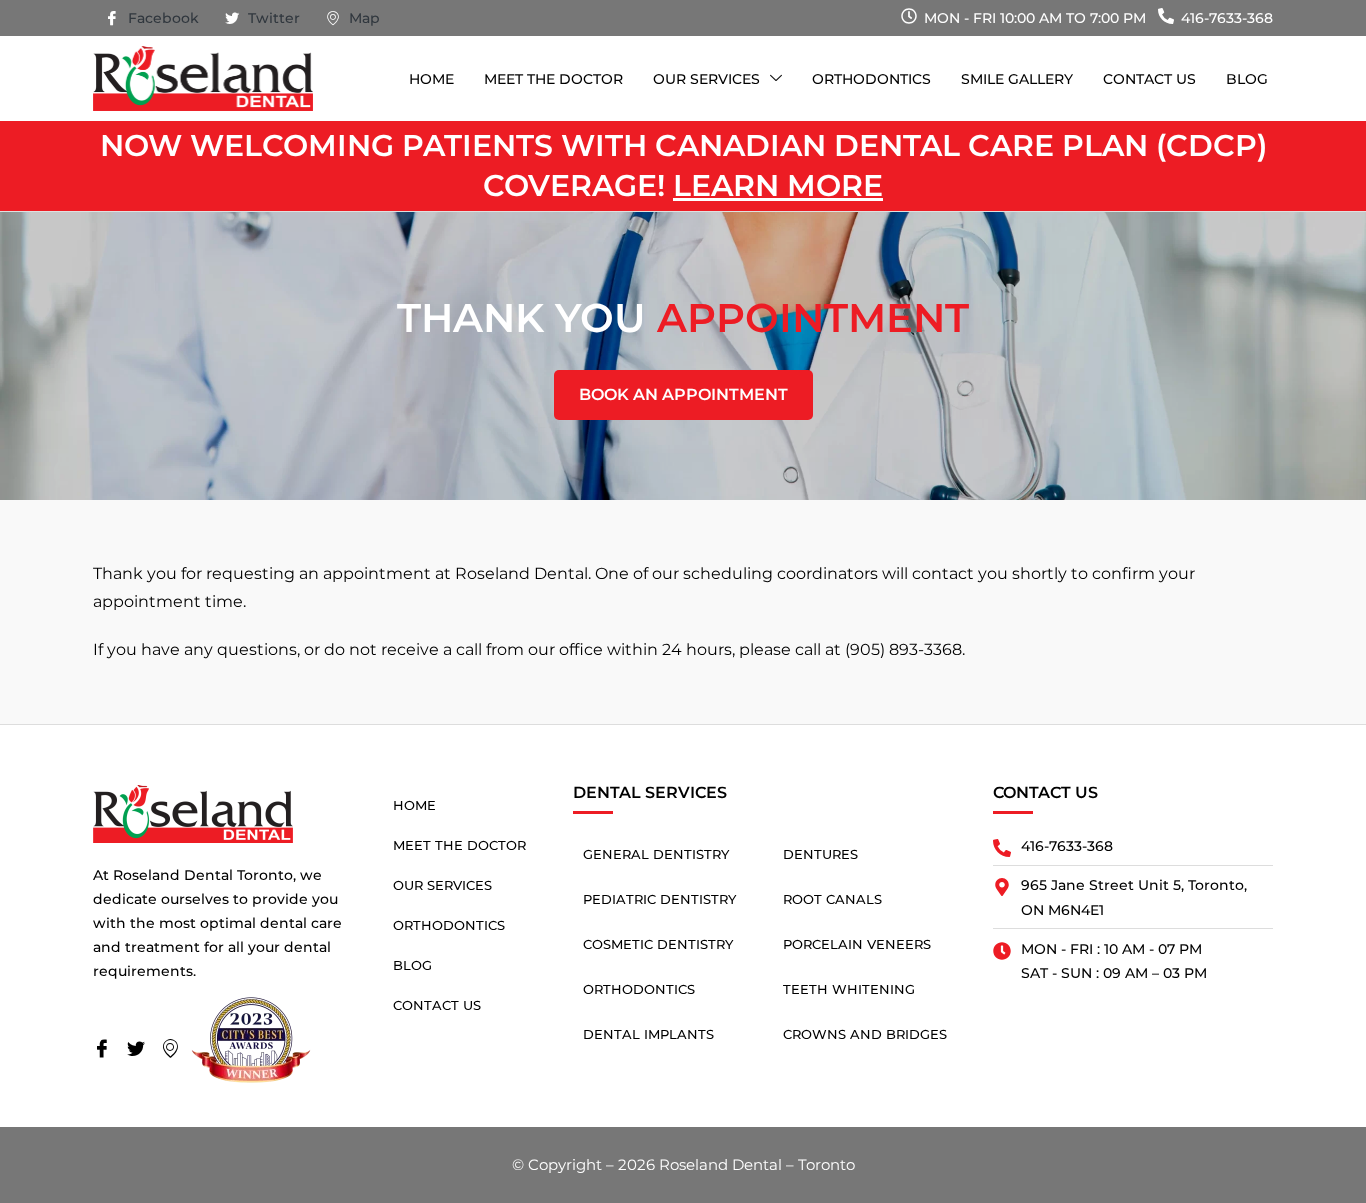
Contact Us (1149, 79)
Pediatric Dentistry (659, 899)
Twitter (272, 18)
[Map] (176, 1050)
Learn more (778, 185)
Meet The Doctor (553, 79)
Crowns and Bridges (865, 1034)
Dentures (820, 854)
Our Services (706, 79)
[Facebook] (108, 1050)
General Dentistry (656, 854)
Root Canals (832, 899)
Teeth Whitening (849, 989)
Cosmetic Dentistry (658, 944)
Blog (1247, 79)
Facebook (161, 18)
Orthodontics (871, 79)
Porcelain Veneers (857, 944)
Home (431, 79)
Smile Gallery (1017, 79)
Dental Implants (648, 1034)
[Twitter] (142, 1050)
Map (362, 18)
